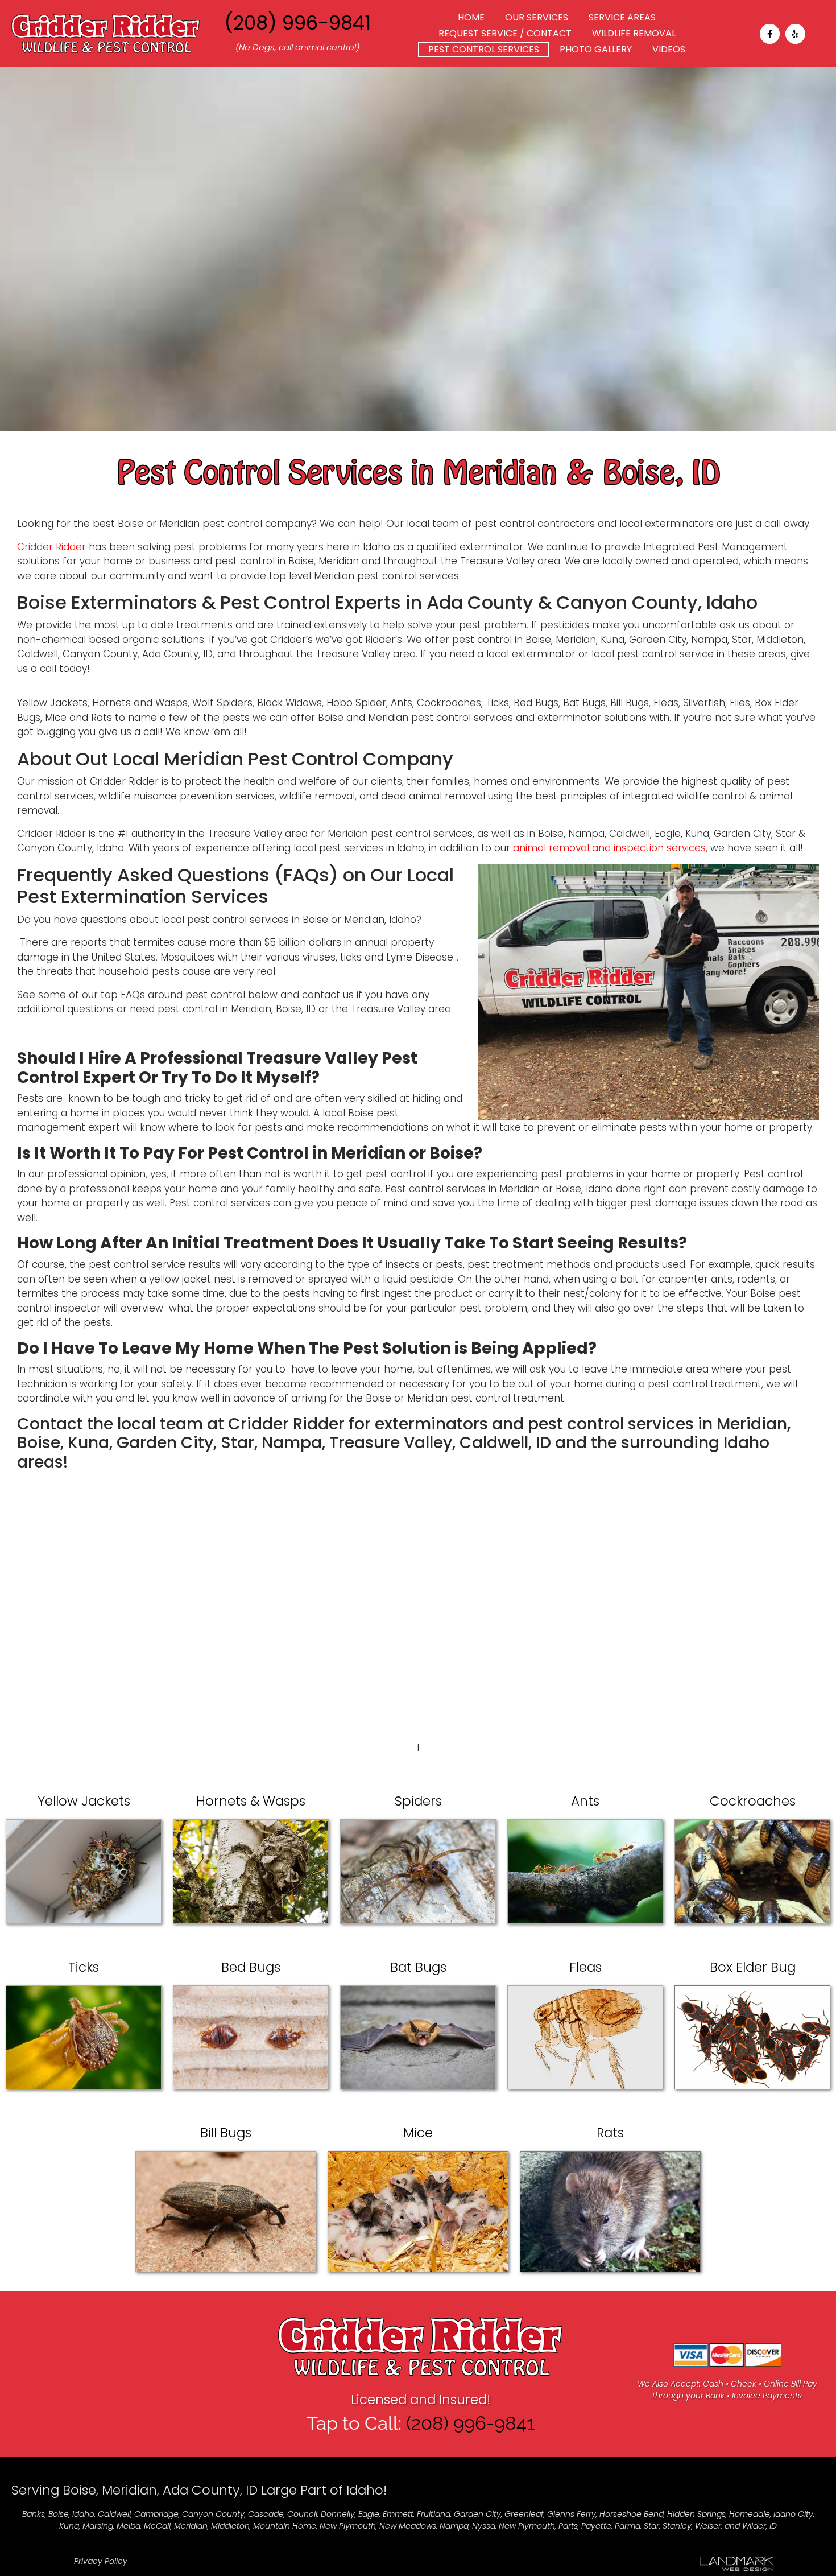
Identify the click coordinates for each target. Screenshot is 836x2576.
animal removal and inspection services (609, 848)
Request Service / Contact (505, 33)
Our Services (537, 17)
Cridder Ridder (51, 547)
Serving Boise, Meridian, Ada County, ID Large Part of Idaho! (199, 2490)
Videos (669, 49)
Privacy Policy (101, 2561)
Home (471, 17)
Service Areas (622, 17)
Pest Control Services (484, 49)
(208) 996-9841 (297, 23)
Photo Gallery (596, 49)
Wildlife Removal (634, 33)
